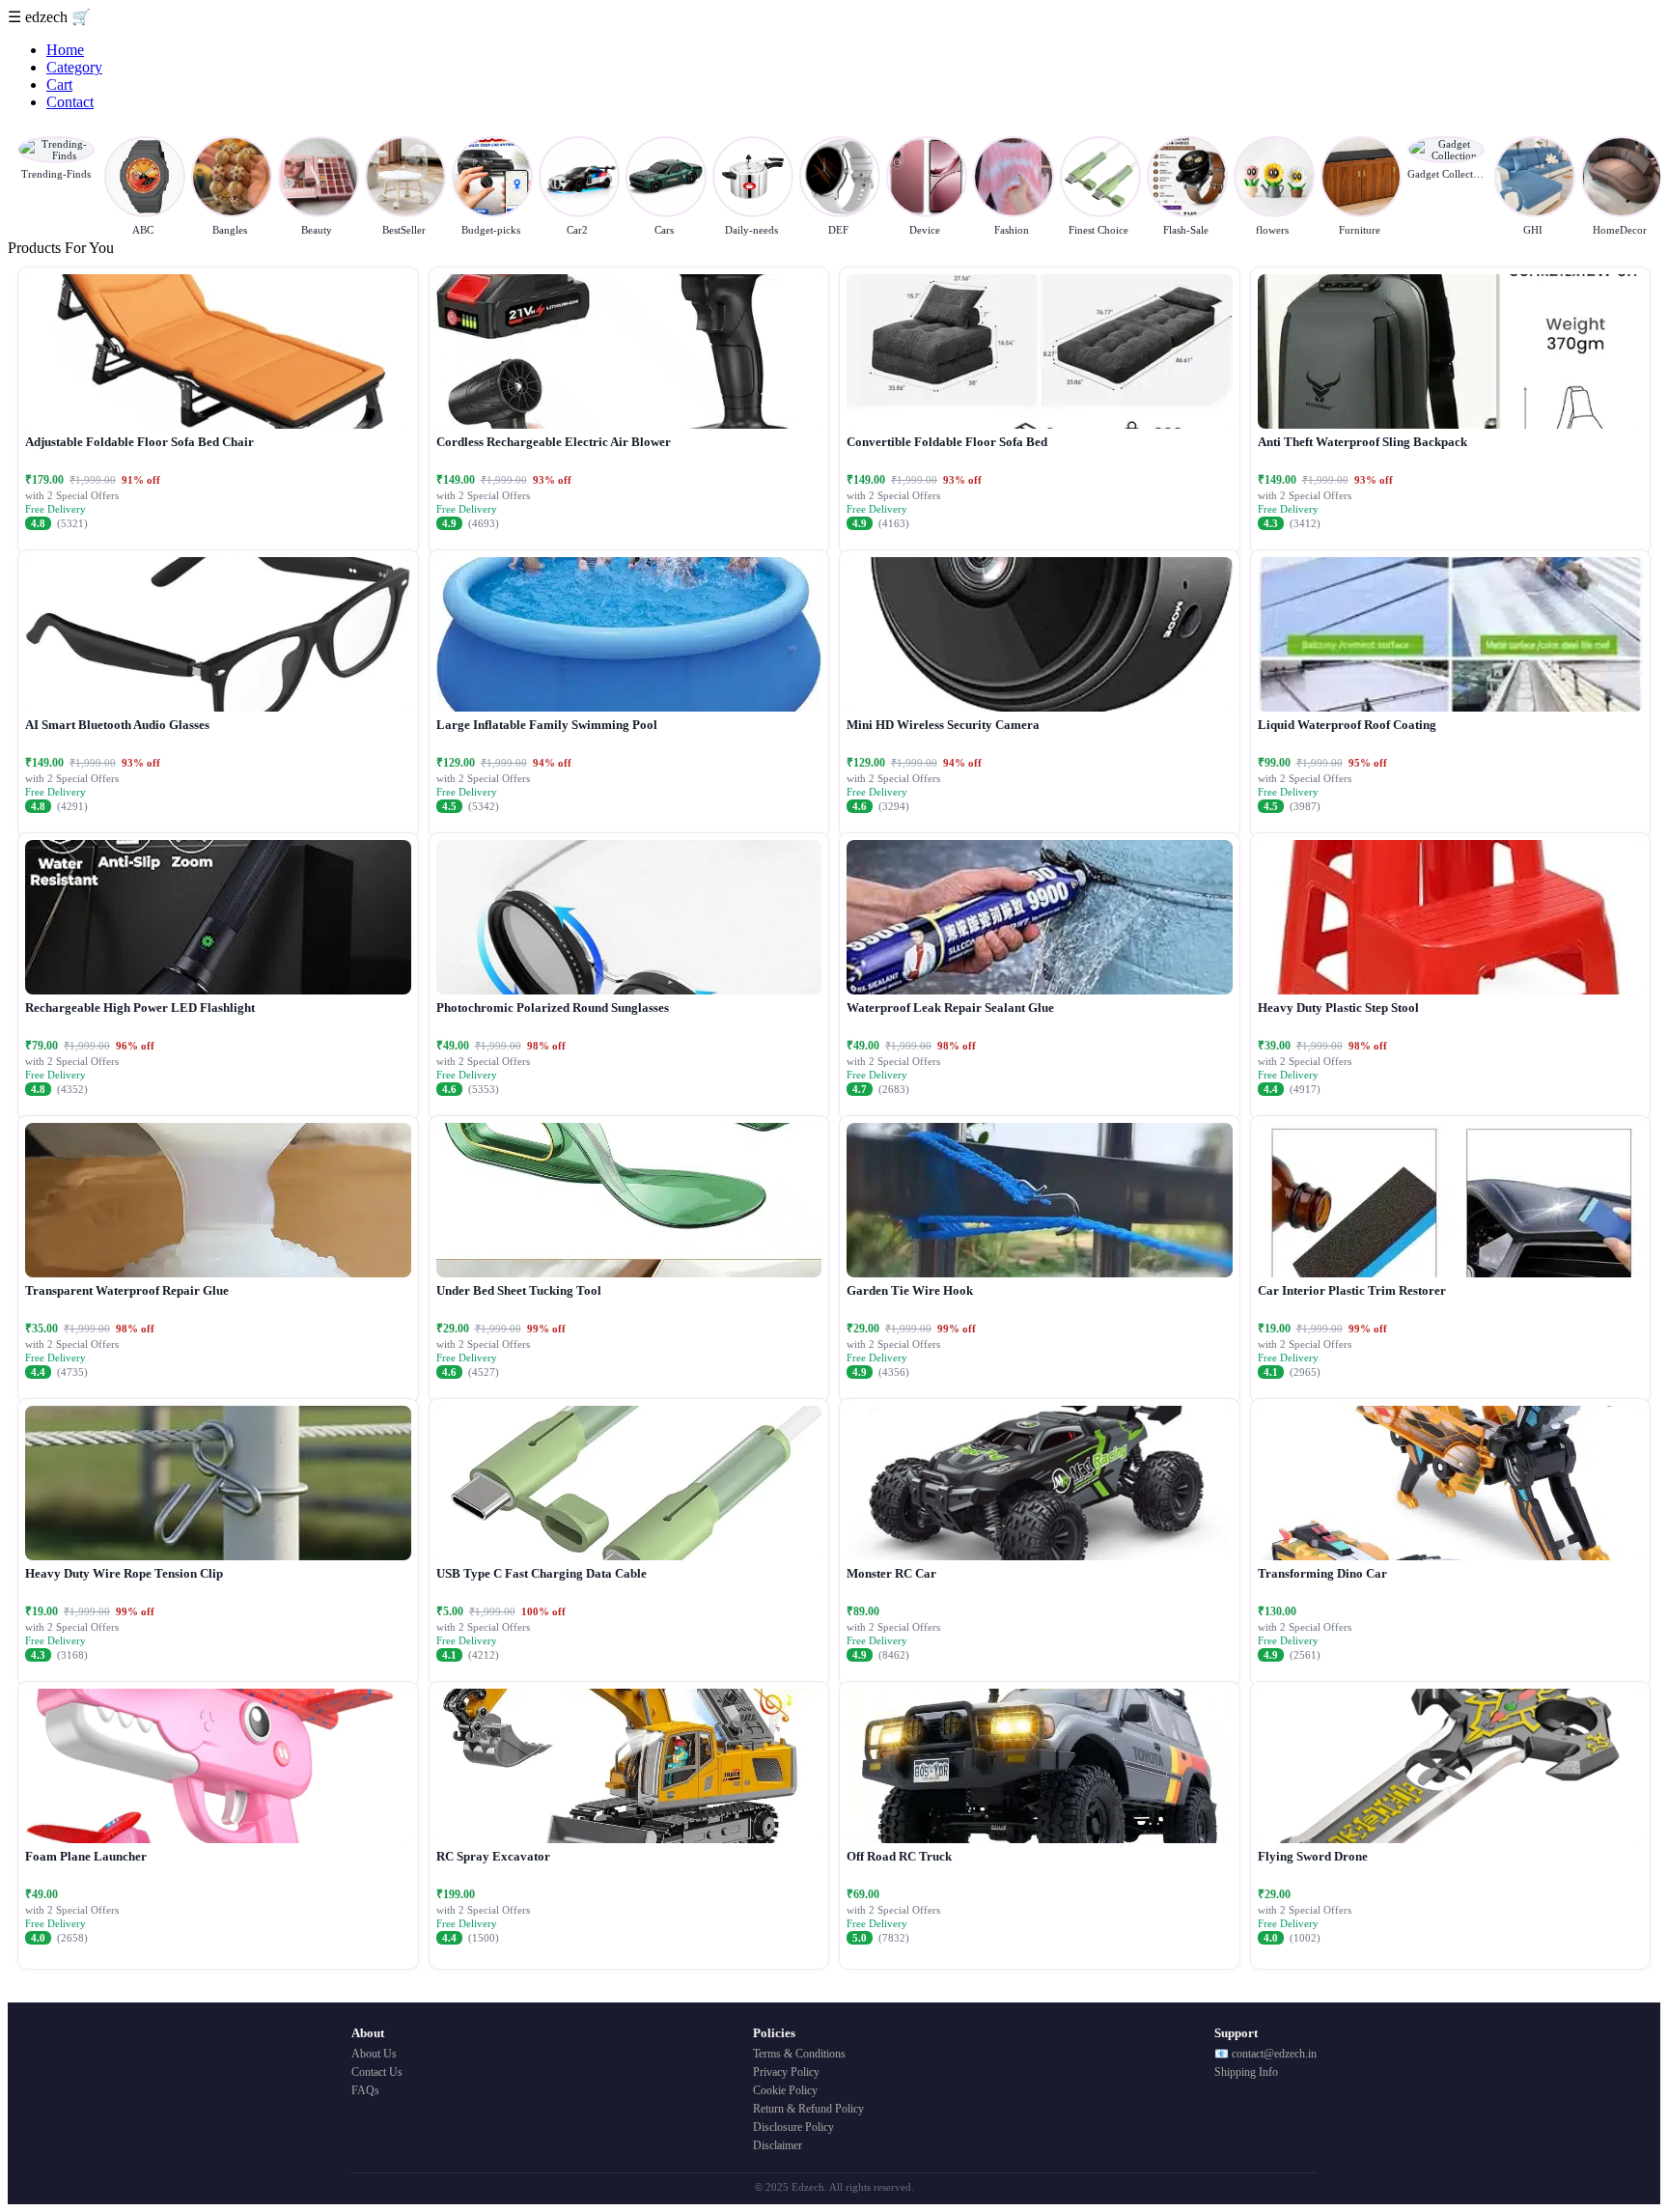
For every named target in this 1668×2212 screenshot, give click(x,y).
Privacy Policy (786, 2072)
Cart (59, 84)
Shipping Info (1246, 2072)
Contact (70, 102)
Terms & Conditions (799, 2054)
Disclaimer (778, 2145)
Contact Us (377, 2072)
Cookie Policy (785, 2090)
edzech (48, 17)
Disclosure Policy (793, 2127)
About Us (374, 2054)
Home (65, 50)
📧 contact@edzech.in (1265, 2054)
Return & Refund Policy (808, 2109)
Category (74, 67)
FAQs (365, 2090)
